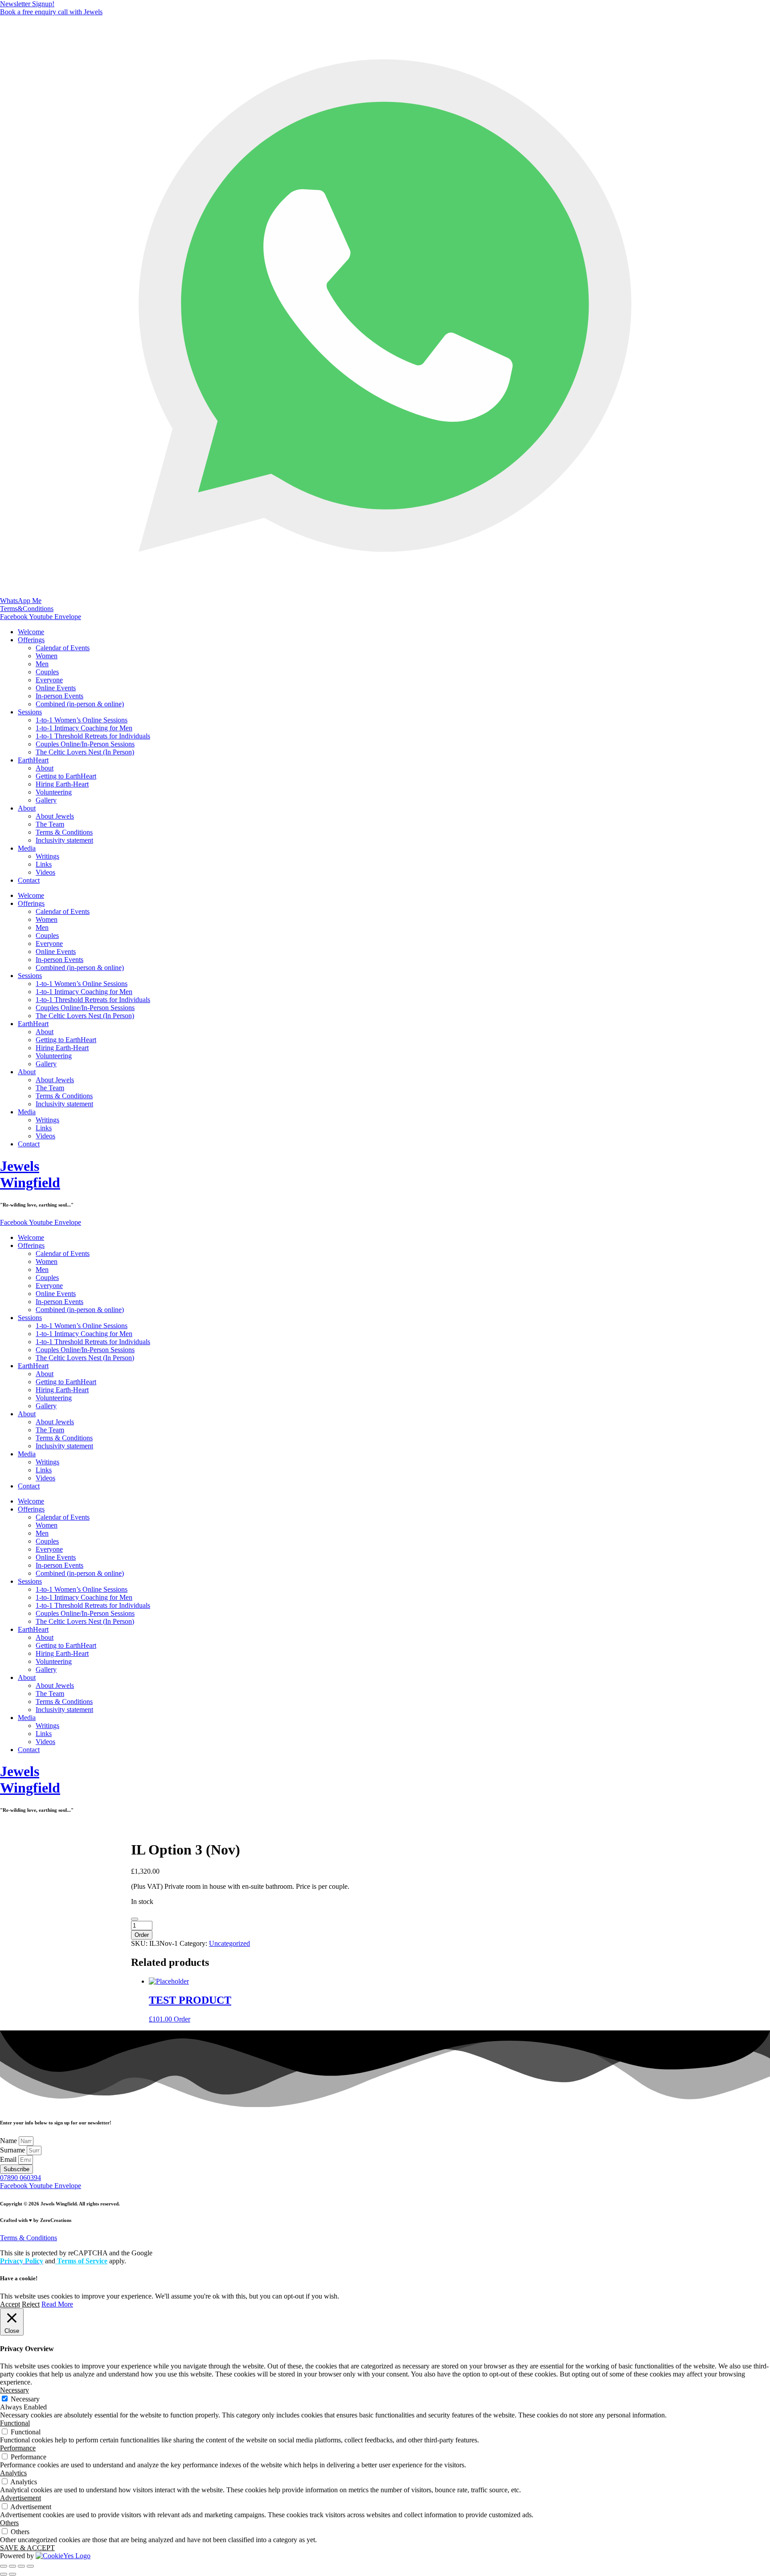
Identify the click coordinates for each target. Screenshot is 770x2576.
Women (47, 656)
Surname (13, 2150)
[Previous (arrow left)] (4, 2574)
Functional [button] (15, 2423)
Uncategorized (229, 1943)
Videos (45, 872)
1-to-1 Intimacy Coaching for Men (84, 728)
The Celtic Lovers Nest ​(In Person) (85, 752)
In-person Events (59, 696)
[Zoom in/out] (4, 2566)
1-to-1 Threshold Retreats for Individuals (93, 736)
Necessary (25, 2399)
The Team (50, 824)
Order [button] (182, 2019)
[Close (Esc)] (30, 2566)
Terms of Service (81, 2261)
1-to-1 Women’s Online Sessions (82, 720)
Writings (47, 856)
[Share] (21, 2566)
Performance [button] (18, 2448)
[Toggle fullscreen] (12, 2566)
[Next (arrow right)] (12, 2574)
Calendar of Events (63, 648)
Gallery (46, 800)
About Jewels (55, 816)
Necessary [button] (14, 2390)
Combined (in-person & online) (80, 704)
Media (27, 848)
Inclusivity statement (64, 840)
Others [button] (9, 2523)
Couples (47, 672)
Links (44, 864)
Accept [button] (10, 2304)
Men (42, 664)
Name (9, 2141)
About (45, 768)
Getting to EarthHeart (66, 776)
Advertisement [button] (20, 2498)
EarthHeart (33, 760)
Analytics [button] (13, 2473)
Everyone (49, 680)
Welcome (31, 632)
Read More (57, 2304)
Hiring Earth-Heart (62, 784)
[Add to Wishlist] (135, 1919)
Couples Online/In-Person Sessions (85, 744)
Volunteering (54, 792)
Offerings (31, 640)
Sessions (30, 712)
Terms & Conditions (64, 832)
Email (9, 2159)
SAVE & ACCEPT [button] (27, 2548)
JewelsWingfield (30, 1174)
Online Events (56, 688)
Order (142, 1935)
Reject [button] (31, 2304)
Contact (29, 880)
